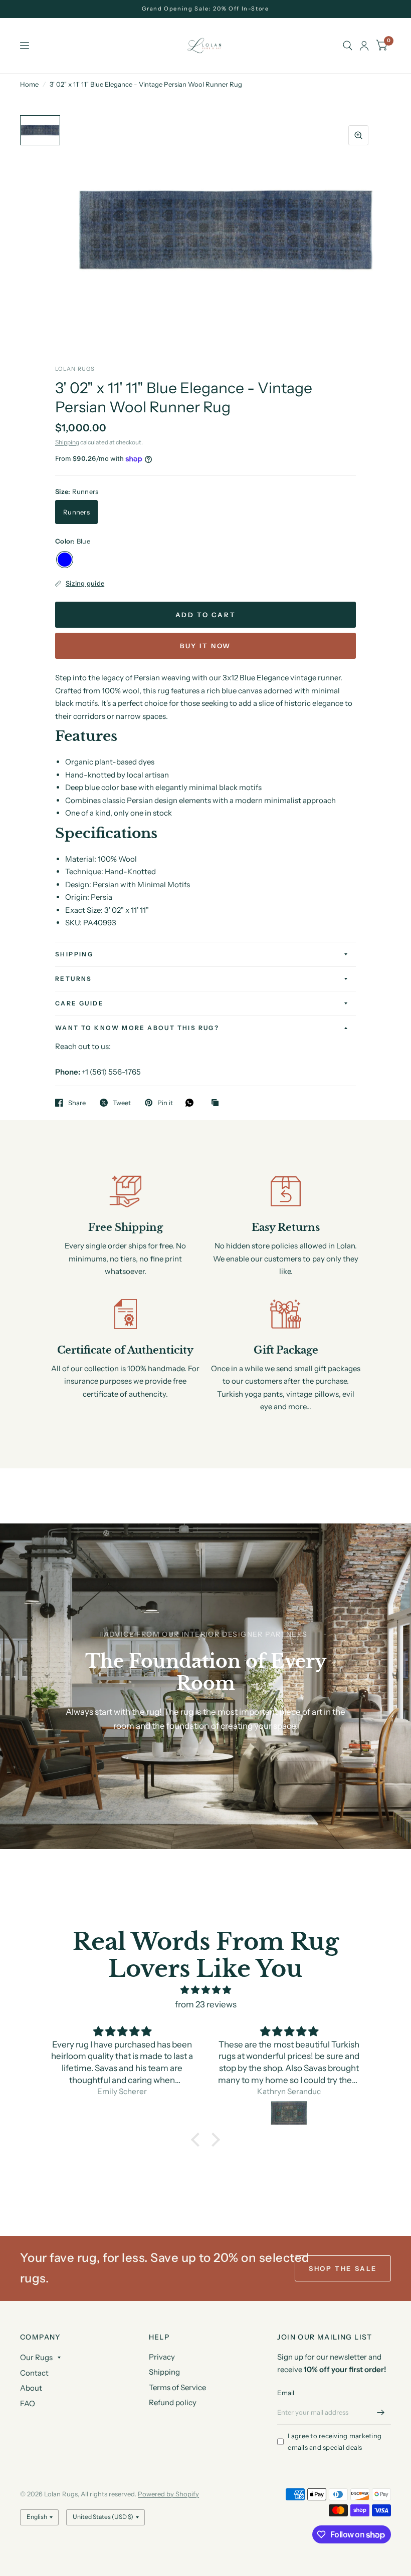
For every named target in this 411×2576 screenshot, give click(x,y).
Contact (34, 2373)
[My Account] (364, 46)
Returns (74, 979)
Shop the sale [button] (343, 2268)
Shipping (67, 442)
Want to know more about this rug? (137, 1028)
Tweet (122, 1103)
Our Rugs (36, 2357)
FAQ (28, 2403)
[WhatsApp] (192, 1103)
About (31, 2388)
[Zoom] (358, 135)
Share (77, 1103)
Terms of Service (177, 2387)
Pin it (165, 1103)
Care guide (79, 1003)
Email (286, 2393)
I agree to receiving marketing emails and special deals (335, 2441)
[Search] (348, 46)
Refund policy (173, 2402)
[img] (205, 1990)
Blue (65, 560)
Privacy (162, 2357)
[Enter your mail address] (381, 2412)
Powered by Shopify (168, 2494)
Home (29, 84)
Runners (76, 512)
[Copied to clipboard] (218, 1103)
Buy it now (205, 646)
